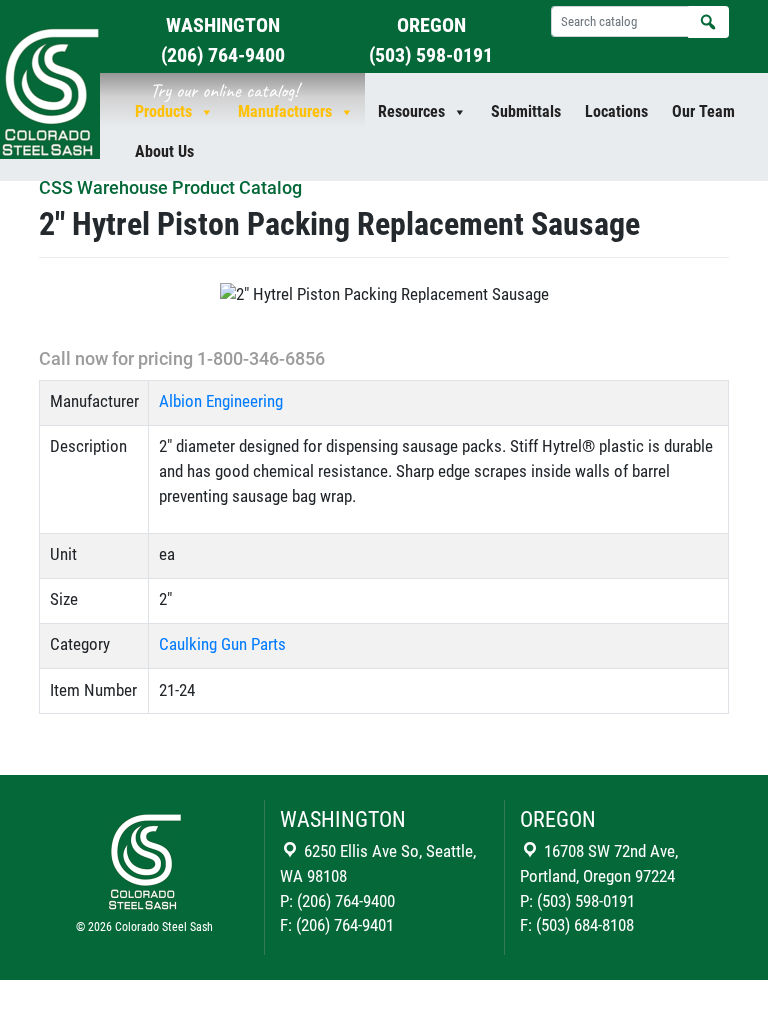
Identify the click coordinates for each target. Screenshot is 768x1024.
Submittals (526, 111)
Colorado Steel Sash (164, 927)
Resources (411, 111)
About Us (164, 151)
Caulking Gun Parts (222, 644)
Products (163, 111)
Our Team (703, 111)
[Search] (708, 22)
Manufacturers (285, 111)
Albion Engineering (221, 401)
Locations (616, 111)
